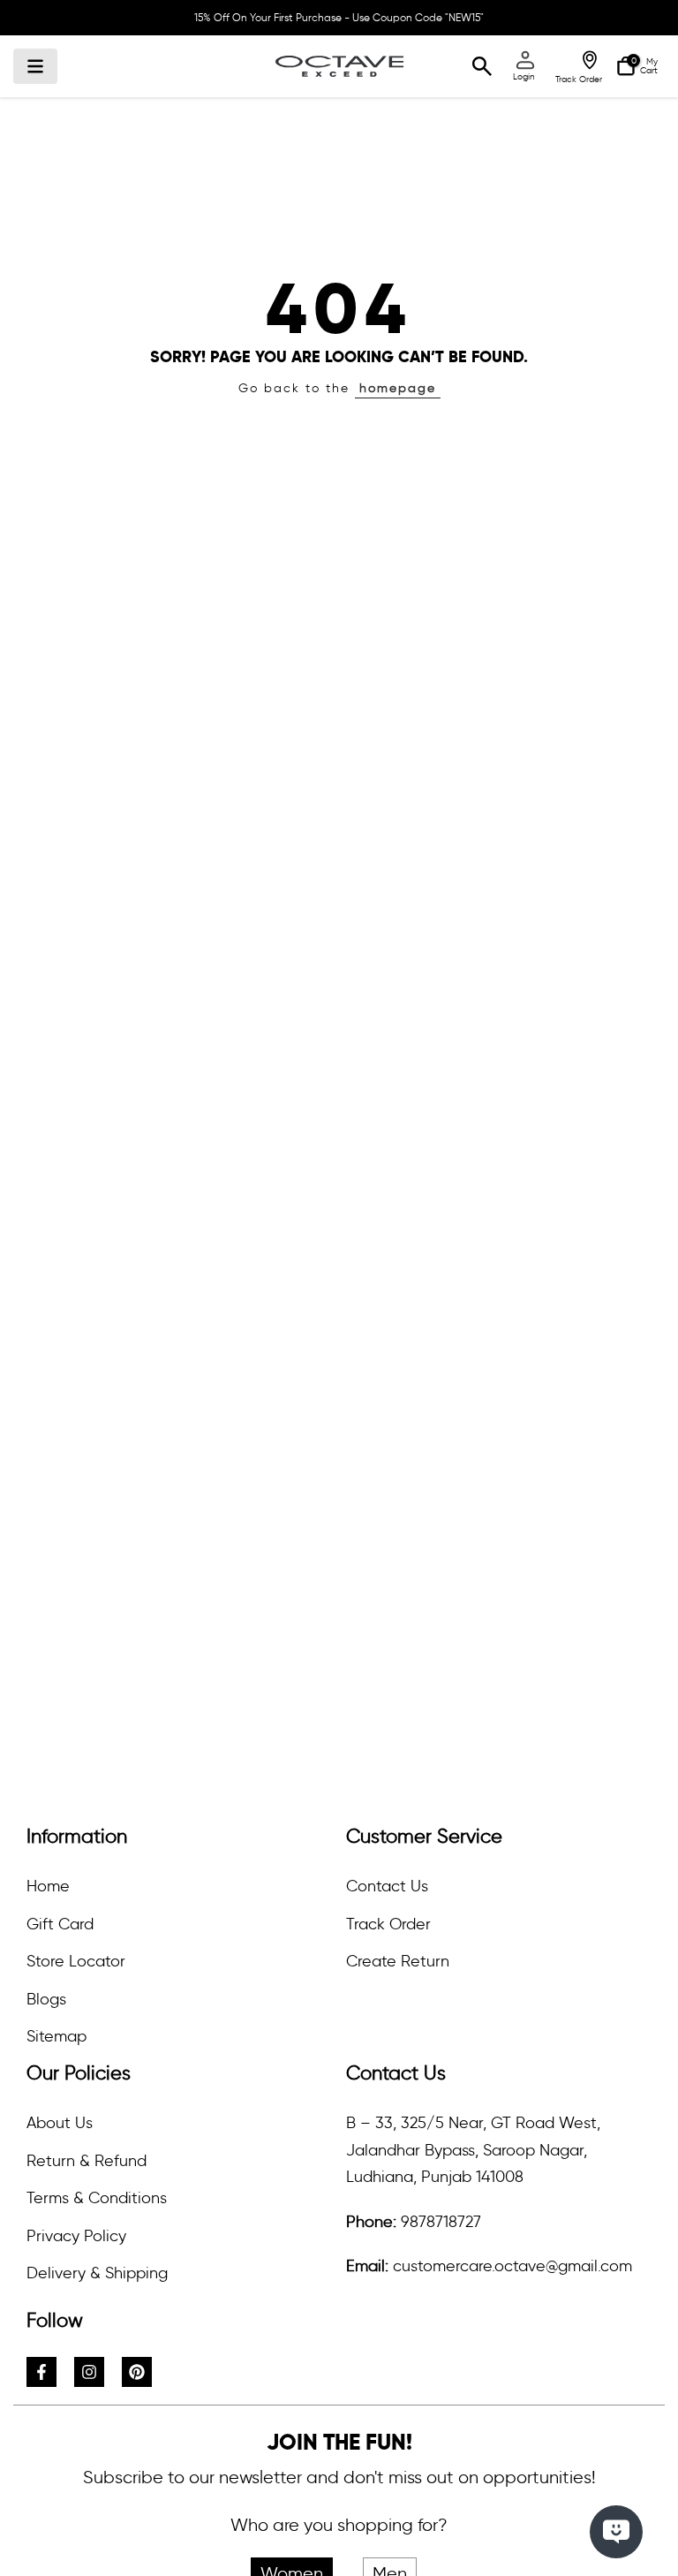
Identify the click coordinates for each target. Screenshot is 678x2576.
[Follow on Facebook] (41, 2372)
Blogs (46, 1999)
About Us (60, 2123)
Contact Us (387, 1886)
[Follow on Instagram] (89, 2372)
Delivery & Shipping (97, 2273)
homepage (398, 388)
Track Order (388, 1924)
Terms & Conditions (97, 2198)
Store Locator (76, 1961)
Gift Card (60, 1924)
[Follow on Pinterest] (137, 2372)
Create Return (398, 1961)
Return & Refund (87, 2161)
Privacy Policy (76, 2236)
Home (48, 1886)
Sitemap (56, 2036)
